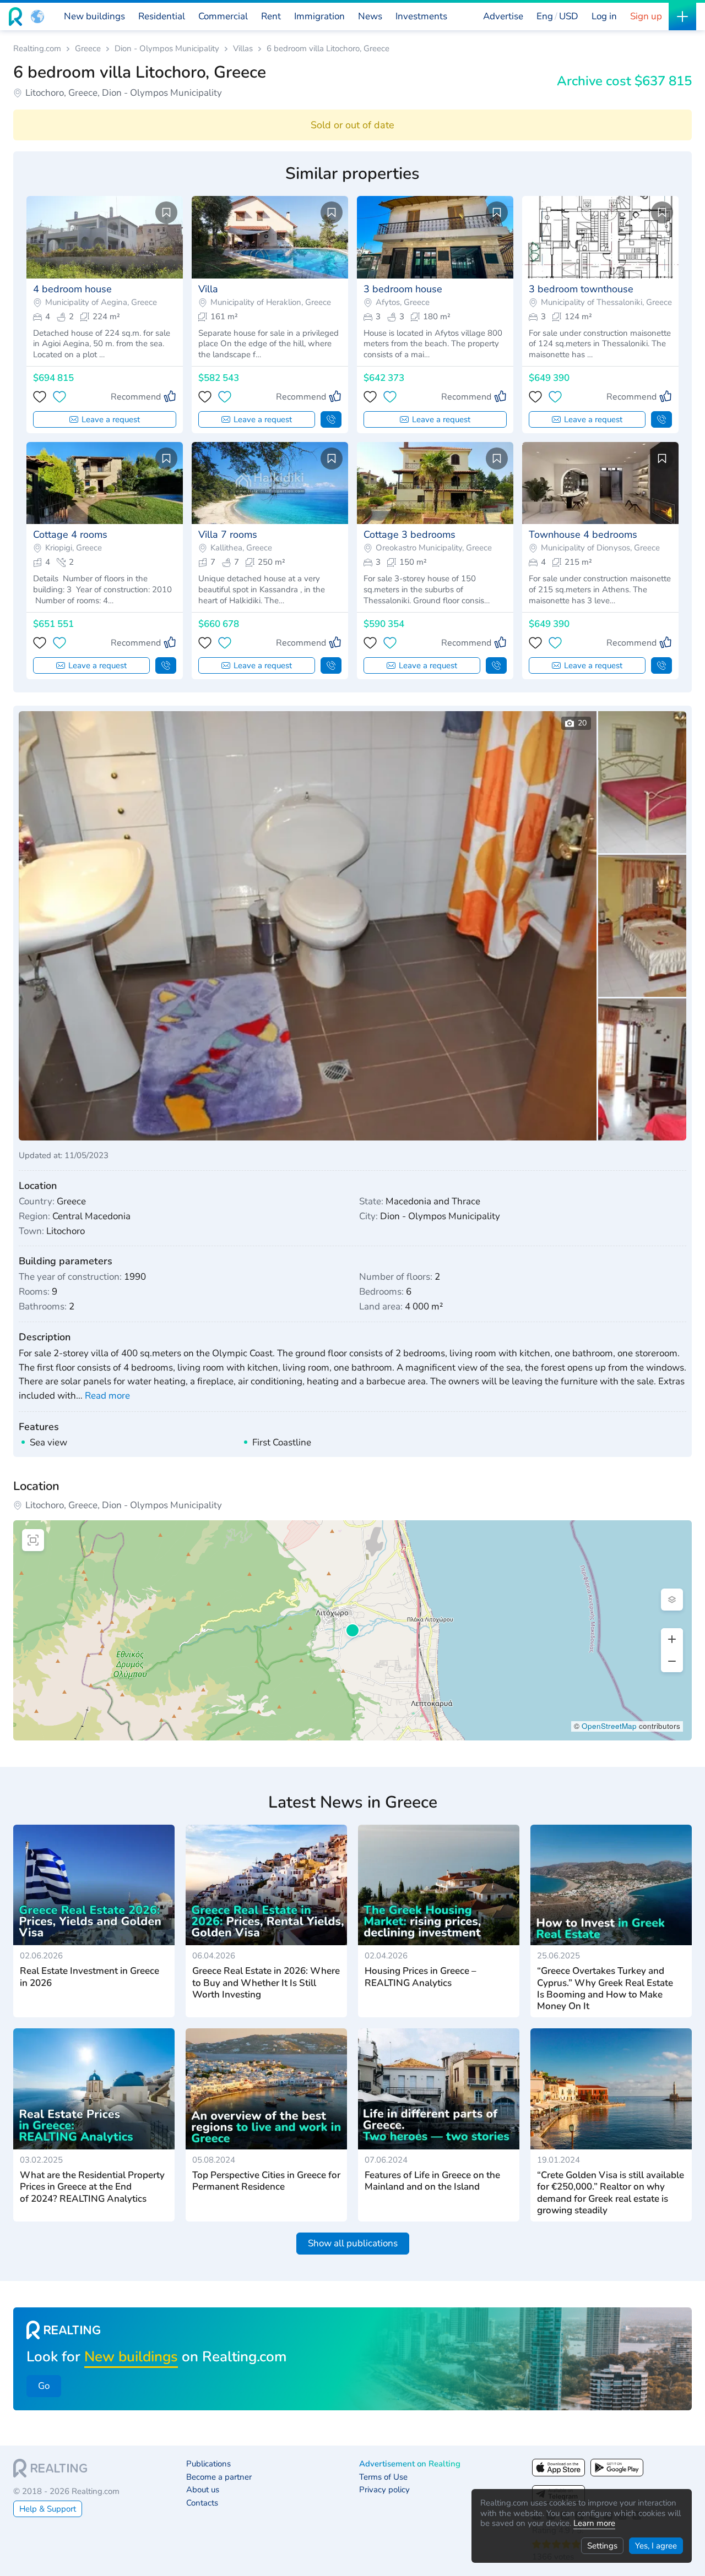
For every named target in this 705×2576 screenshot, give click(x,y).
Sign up (646, 16)
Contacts (202, 2503)
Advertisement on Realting (410, 2464)
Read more (107, 1396)
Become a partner (219, 2477)
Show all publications (353, 2243)
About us (203, 2490)
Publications (208, 2464)
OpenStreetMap (609, 1726)
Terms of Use (383, 2477)
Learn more (594, 2523)
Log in (604, 16)
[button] (37, 17)
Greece (88, 49)
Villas (243, 49)
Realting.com (37, 49)
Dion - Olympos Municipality (167, 49)
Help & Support (48, 2509)
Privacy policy (384, 2490)
